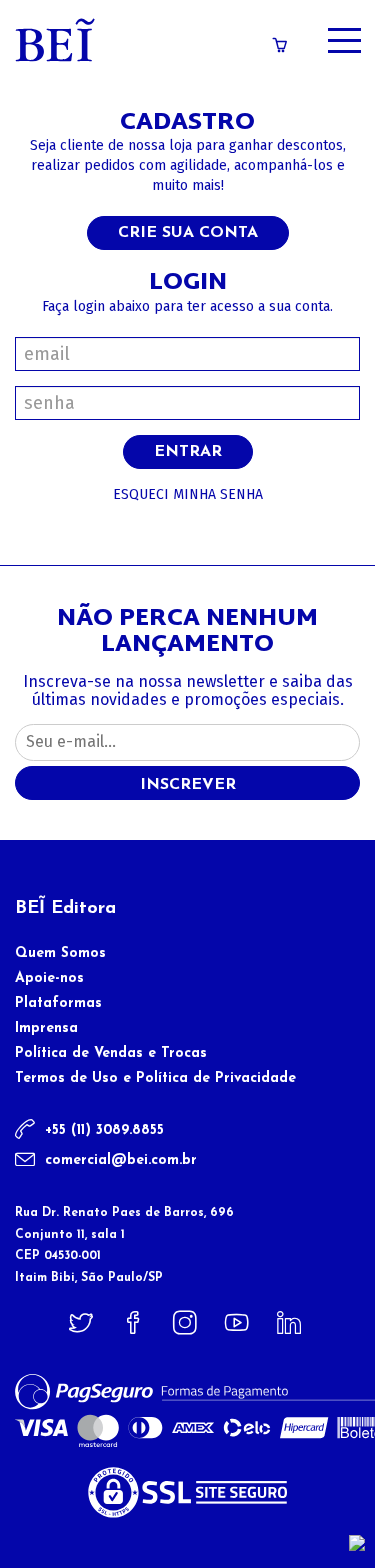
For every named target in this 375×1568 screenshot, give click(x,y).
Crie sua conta (188, 233)
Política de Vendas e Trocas (111, 1053)
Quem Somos (60, 953)
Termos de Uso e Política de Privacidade (155, 1078)
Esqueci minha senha (188, 494)
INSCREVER (188, 785)
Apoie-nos (49, 978)
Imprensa (46, 1028)
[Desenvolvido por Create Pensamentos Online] (357, 1542)
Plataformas (58, 1003)
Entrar (188, 452)
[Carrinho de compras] (280, 46)
